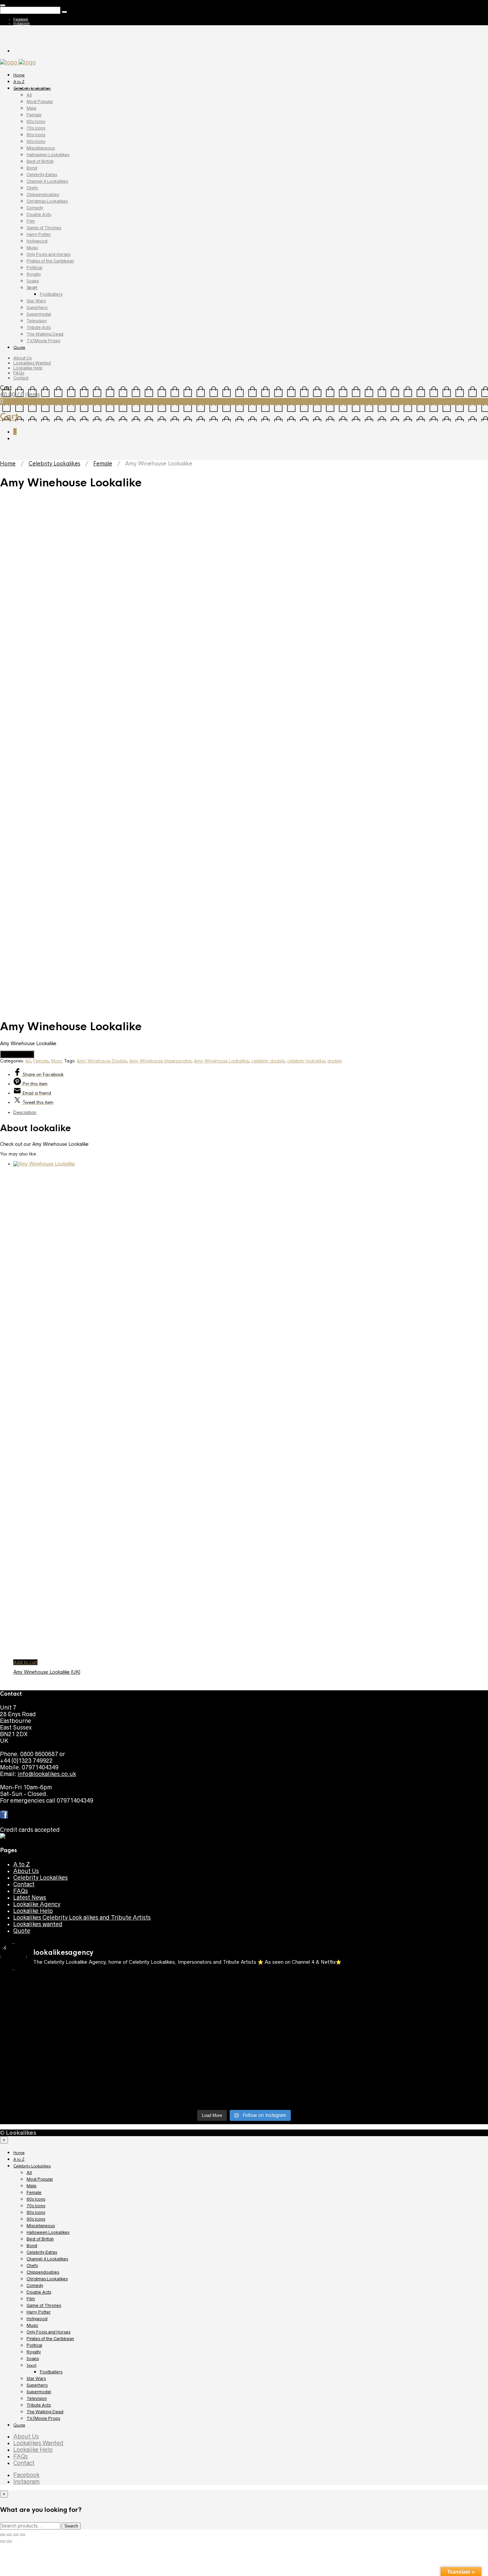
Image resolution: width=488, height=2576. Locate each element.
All (29, 95)
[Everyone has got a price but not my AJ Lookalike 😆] (305, 2074)
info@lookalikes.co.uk (47, 1774)
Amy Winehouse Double (102, 1061)
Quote (19, 347)
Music (32, 248)
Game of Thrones (44, 228)
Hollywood (37, 241)
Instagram (22, 23)
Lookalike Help (28, 368)
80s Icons (36, 135)
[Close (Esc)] (3, 2535)
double (334, 1061)
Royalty (34, 274)
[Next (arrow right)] (9, 2541)
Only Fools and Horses (48, 254)
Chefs (32, 188)
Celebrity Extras (42, 175)
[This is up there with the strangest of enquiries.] (305, 2094)
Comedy (35, 208)
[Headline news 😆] (183, 2011)
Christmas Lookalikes (47, 201)
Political (34, 268)
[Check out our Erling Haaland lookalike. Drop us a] (428, 2021)
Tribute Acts (39, 327)
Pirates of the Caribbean (50, 261)
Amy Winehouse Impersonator (160, 1061)
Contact (21, 378)
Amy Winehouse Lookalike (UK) (47, 1672)
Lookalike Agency (37, 1904)
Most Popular (40, 101)
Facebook (21, 19)
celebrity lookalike (306, 1061)
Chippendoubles (43, 195)
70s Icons (36, 128)
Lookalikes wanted (38, 1924)
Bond (32, 168)
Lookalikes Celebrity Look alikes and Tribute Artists (82, 1918)
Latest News (30, 1898)
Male (32, 108)
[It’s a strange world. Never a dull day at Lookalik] (183, 2091)
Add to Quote (17, 1054)
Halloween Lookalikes (48, 155)
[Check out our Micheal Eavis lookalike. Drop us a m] (305, 2051)
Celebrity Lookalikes (32, 88)
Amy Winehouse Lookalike (221, 1061)
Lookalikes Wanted (32, 363)
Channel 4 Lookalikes (47, 181)
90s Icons (36, 141)
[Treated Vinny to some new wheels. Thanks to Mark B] (60, 2048)
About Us (22, 358)
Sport (32, 288)
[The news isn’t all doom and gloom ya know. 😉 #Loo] (60, 2015)
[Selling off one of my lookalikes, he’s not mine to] (183, 1988)
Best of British (40, 161)
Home (19, 75)
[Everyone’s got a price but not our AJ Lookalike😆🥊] (428, 2074)
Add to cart (25, 1662)
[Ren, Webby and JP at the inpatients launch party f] (305, 1985)
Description (25, 1112)
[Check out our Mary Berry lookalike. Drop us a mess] (428, 2094)
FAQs (19, 373)
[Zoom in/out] (23, 2535)
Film (31, 221)
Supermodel (39, 314)
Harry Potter (39, 234)
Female (34, 115)
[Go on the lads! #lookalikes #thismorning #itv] (183, 2074)
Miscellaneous (41, 148)
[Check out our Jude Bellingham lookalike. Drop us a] (305, 2021)
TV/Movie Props (43, 341)
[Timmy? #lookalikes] (60, 1981)
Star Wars (36, 301)
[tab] (251, 1112)
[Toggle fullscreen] (16, 2535)
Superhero (37, 307)
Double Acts (39, 214)
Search (71, 2526)
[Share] (9, 2535)
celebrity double (268, 1061)
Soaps (33, 281)
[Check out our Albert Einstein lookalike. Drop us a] (428, 1991)
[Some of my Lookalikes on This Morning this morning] (60, 2074)
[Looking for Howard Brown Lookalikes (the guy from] (183, 2048)
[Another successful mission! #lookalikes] (428, 2041)
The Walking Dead (45, 334)
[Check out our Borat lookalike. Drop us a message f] (60, 2094)
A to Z (19, 82)
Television (37, 321)
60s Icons (36, 121)
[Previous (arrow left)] (3, 2541)
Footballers (51, 294)
